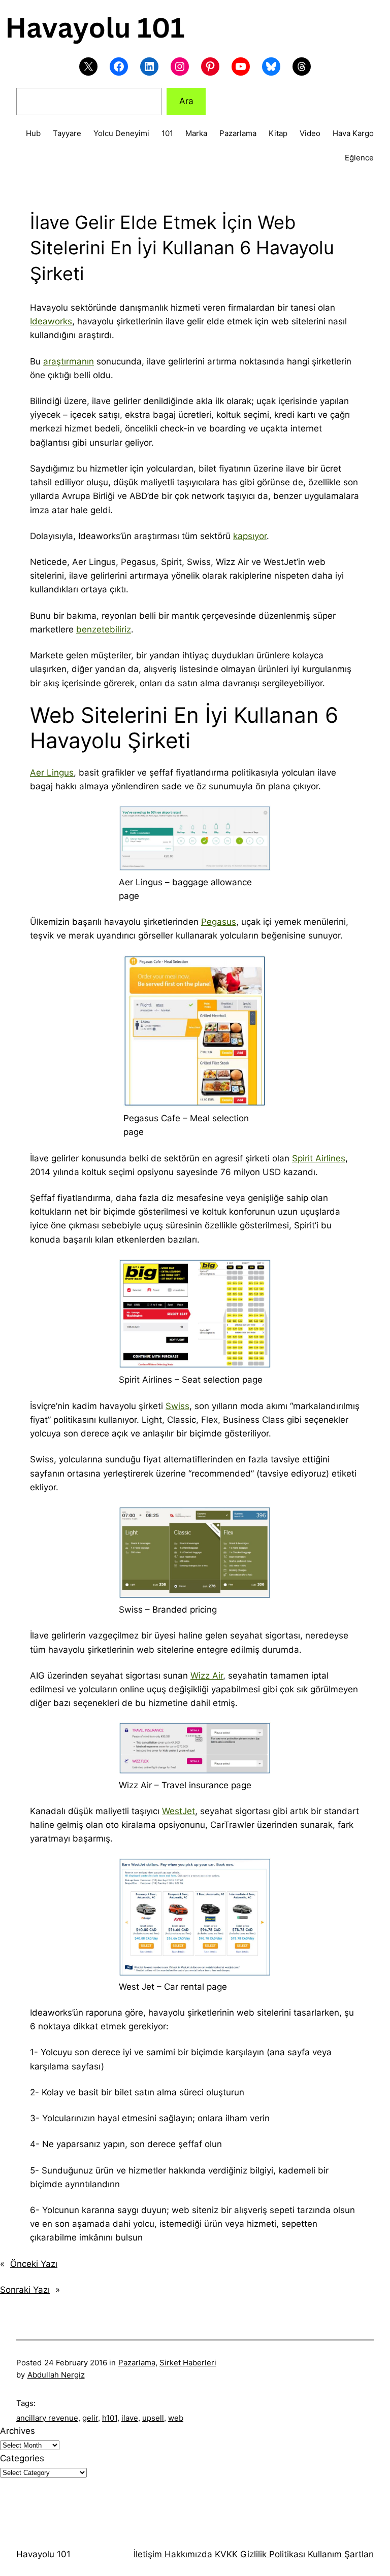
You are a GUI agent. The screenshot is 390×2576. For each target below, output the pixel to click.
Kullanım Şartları (341, 2554)
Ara (186, 101)
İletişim (148, 2554)
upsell (153, 2418)
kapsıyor (250, 536)
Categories (22, 2458)
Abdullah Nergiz (56, 2375)
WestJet (178, 1811)
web (176, 2418)
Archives (18, 2431)
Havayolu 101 (43, 2554)
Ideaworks (51, 321)
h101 (110, 2418)
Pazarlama (137, 2363)
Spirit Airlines (319, 1158)
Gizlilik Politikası (273, 2554)
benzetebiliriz (104, 629)
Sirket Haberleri (188, 2363)
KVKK (226, 2554)
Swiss (177, 1406)
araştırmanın (69, 361)
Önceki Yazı (34, 2264)
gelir (90, 2418)
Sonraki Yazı (25, 2290)
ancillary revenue (47, 2418)
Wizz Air (207, 1676)
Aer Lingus (52, 773)
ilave (130, 2418)
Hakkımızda (187, 2554)
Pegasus (219, 922)
